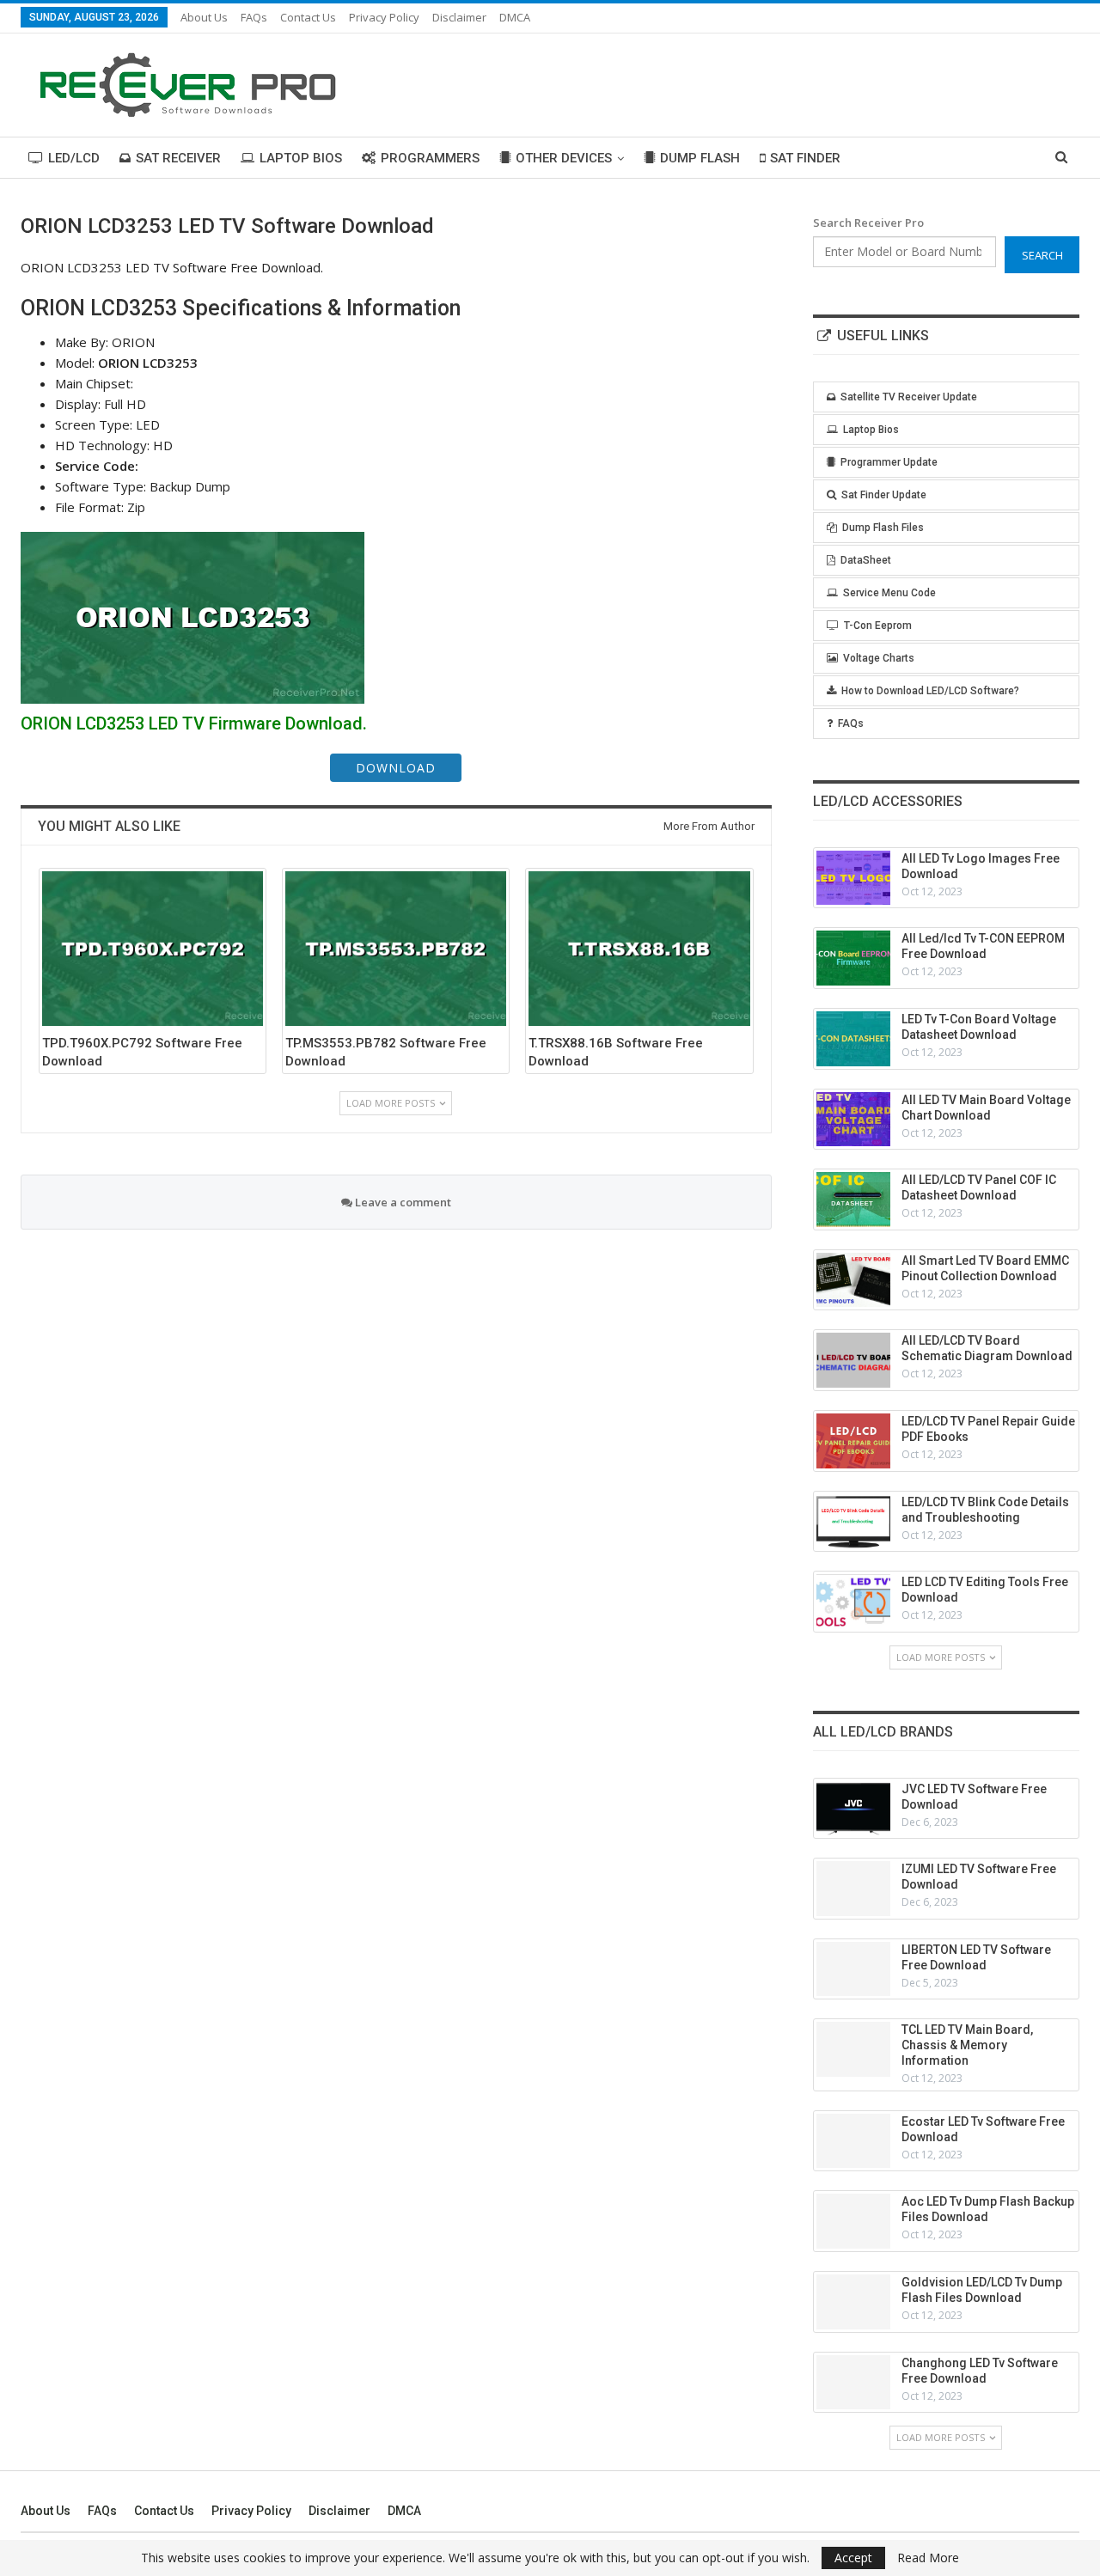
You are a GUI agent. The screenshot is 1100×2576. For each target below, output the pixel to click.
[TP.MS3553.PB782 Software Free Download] (396, 949)
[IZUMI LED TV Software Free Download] (853, 1889)
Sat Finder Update (884, 495)
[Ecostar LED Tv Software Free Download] (853, 2141)
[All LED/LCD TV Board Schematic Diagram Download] (853, 1360)
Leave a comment (402, 1202)
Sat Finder (805, 158)
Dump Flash (700, 158)
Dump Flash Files (883, 528)
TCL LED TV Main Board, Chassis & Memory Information (967, 2045)
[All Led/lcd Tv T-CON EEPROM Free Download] (853, 958)
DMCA (515, 17)
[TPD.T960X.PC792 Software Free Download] (153, 949)
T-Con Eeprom (878, 626)
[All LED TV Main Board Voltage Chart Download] (853, 1120)
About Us (204, 17)
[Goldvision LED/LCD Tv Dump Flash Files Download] (853, 2302)
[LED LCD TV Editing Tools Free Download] (853, 1602)
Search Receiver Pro (868, 223)
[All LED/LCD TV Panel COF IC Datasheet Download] (853, 1199)
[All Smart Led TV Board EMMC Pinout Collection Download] (853, 1280)
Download (396, 768)
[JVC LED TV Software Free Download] (853, 1809)
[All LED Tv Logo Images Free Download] (853, 878)
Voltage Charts (879, 658)
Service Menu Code (889, 593)
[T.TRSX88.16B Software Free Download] (639, 949)
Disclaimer (459, 17)
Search (1042, 255)
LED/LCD (74, 158)
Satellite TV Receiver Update (909, 397)
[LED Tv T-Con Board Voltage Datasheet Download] (853, 1039)
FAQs (254, 17)
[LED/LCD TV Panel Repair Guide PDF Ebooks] (853, 1441)
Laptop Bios (301, 158)
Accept (853, 2558)
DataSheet (866, 560)
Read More (928, 2558)
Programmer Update (889, 462)
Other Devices (564, 158)
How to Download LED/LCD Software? (930, 691)
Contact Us (308, 17)
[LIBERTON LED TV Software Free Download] (853, 1969)
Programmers (430, 158)
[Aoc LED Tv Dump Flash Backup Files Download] (853, 2221)
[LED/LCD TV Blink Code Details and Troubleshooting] (853, 1522)
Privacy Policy (384, 17)
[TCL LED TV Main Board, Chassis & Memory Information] (853, 2049)
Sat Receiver (178, 158)
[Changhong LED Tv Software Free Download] (853, 2383)
